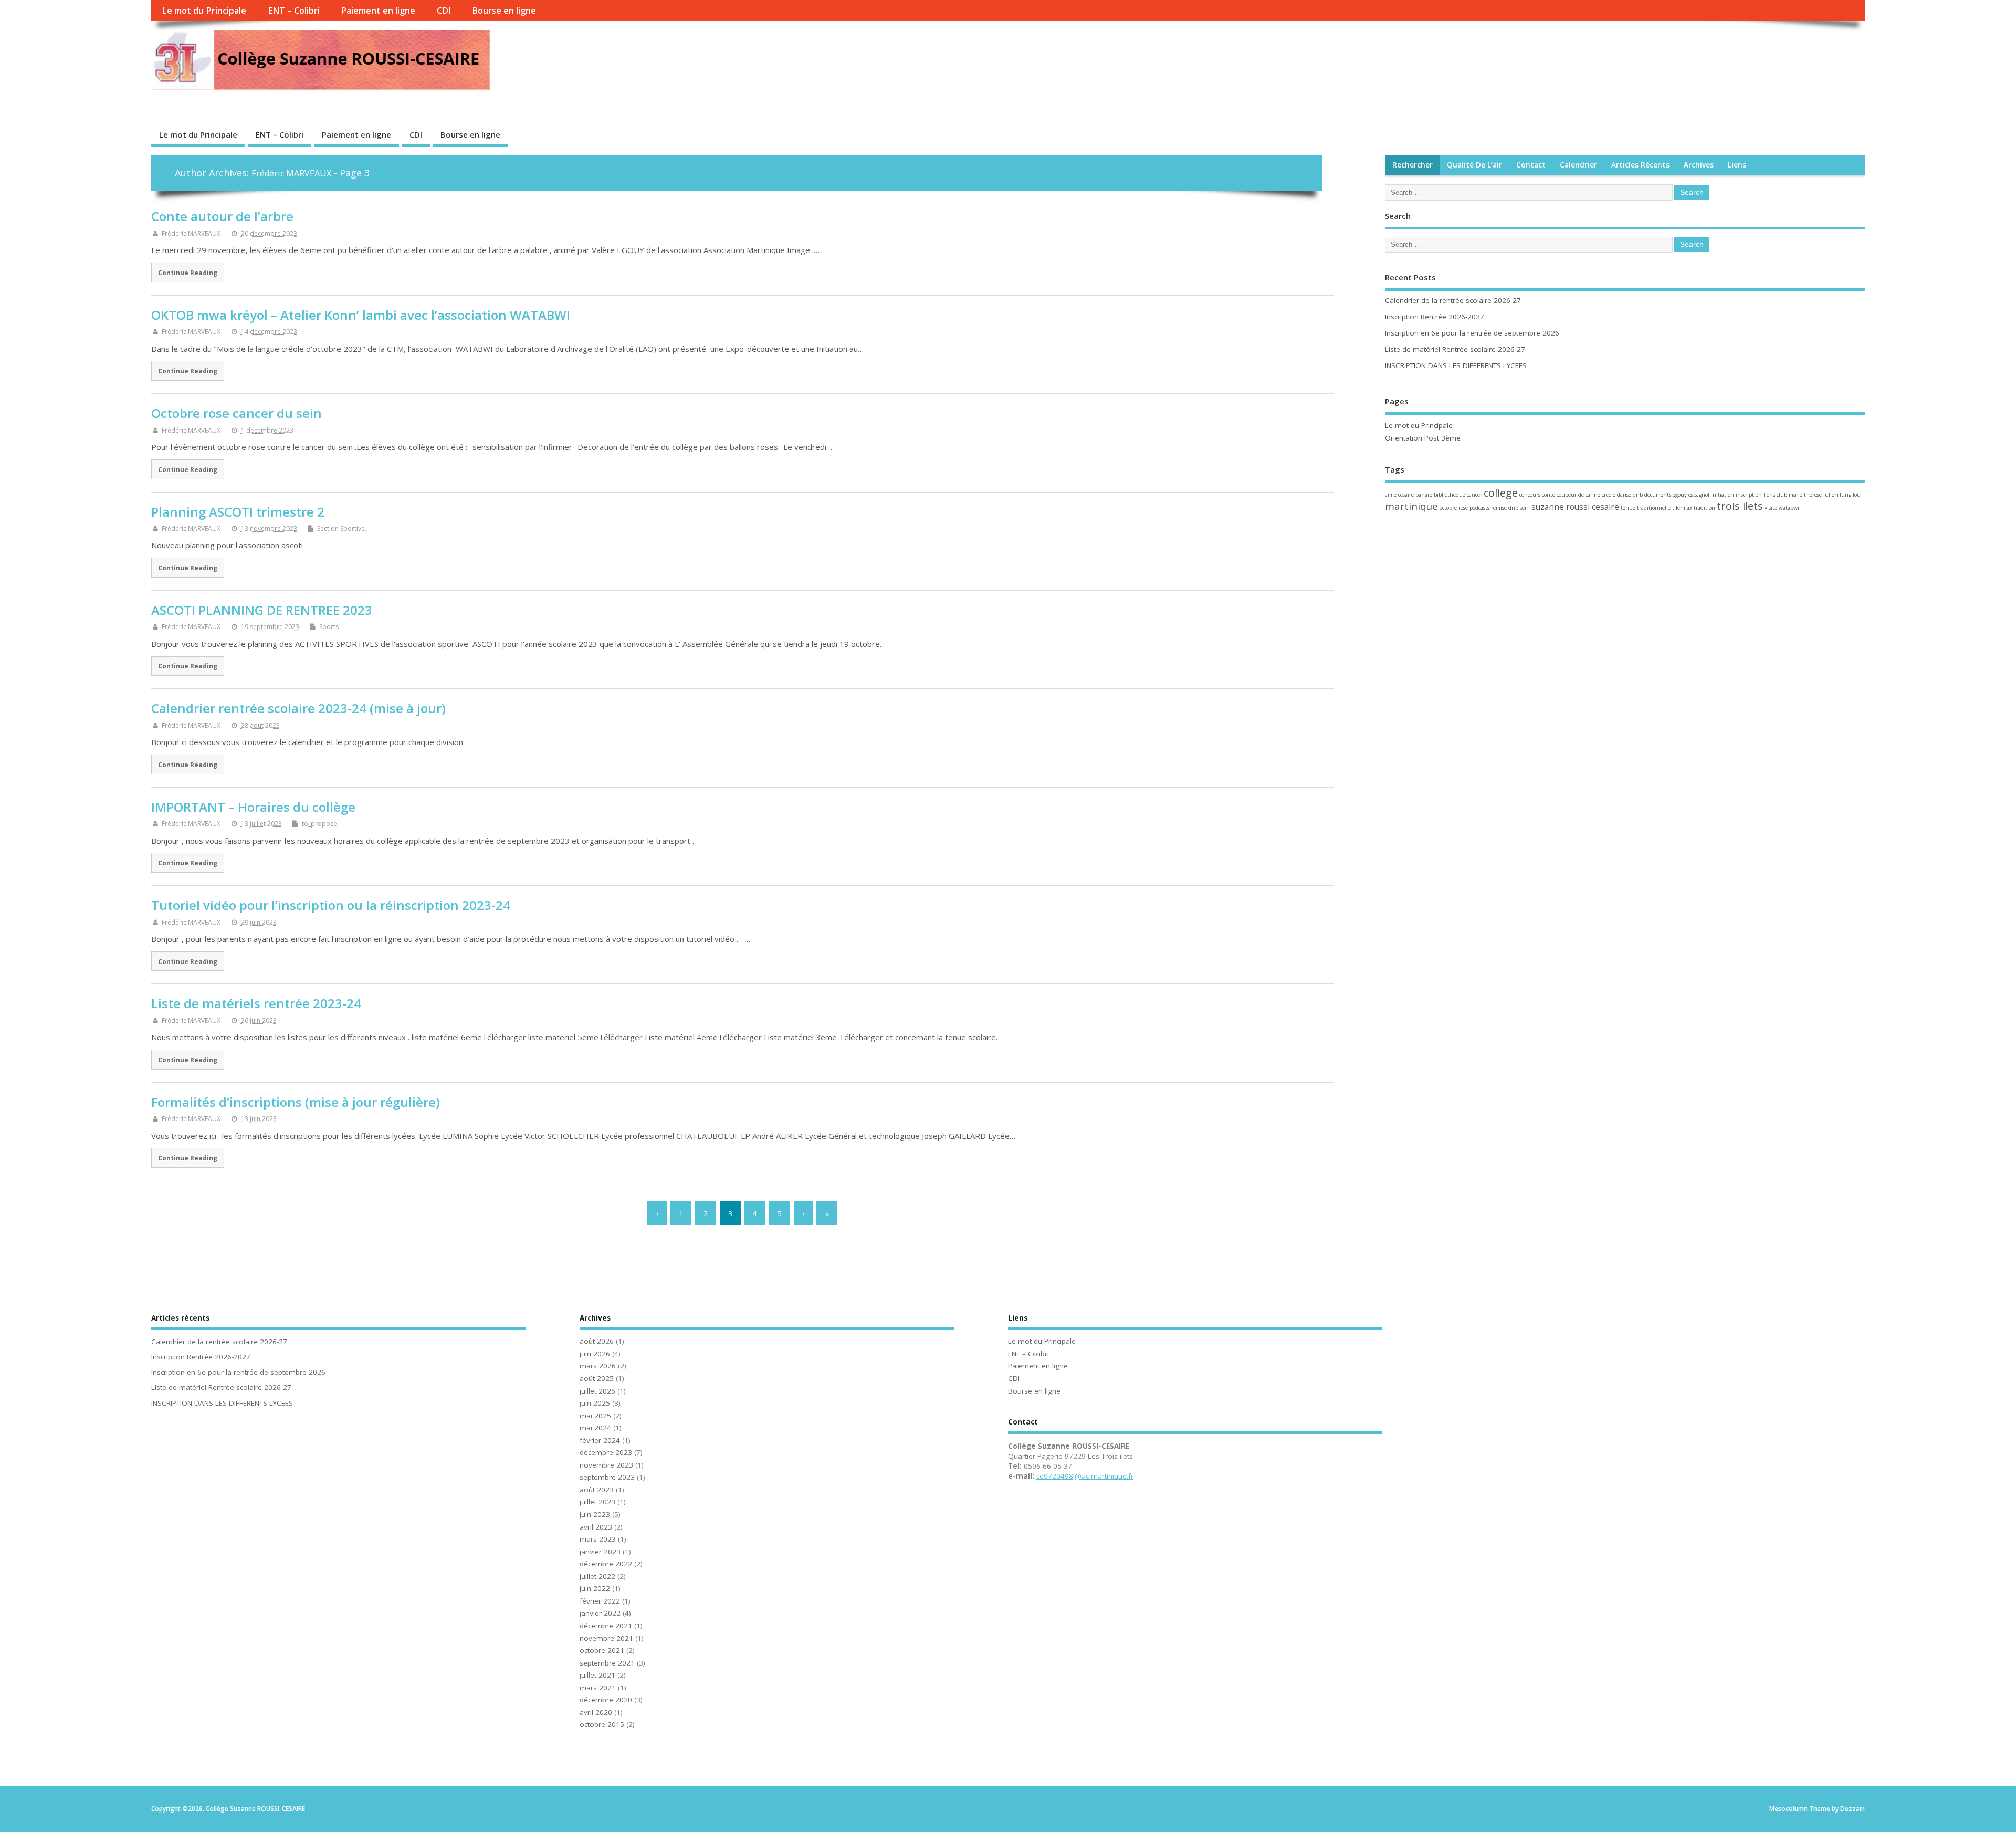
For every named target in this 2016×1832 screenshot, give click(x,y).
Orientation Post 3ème (1423, 438)
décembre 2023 (606, 1452)
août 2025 (597, 1378)
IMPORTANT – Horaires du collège (253, 807)
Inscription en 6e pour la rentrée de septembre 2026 (1472, 333)
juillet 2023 (597, 1502)
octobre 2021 (602, 1650)
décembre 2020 (606, 1700)
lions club (1775, 495)
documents (1658, 495)
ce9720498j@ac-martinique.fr (1085, 1476)
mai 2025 (595, 1416)
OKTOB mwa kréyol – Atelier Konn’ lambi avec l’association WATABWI (361, 315)
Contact (1531, 165)
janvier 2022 (600, 1613)
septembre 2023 (607, 1477)
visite (1771, 508)
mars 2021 (598, 1688)
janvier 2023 (600, 1552)
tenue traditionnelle (1646, 508)
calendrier (1578, 165)
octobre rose (1454, 508)
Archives (1699, 165)
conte (1548, 495)
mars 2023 (598, 1539)
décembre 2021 (606, 1626)
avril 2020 (596, 1712)
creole (1609, 495)
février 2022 (600, 1601)
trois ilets (1740, 506)
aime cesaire (1399, 495)
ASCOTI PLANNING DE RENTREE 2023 (262, 610)
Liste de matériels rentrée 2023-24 (256, 1003)
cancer (1474, 495)
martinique (1411, 506)
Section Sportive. (342, 528)
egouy (1680, 495)
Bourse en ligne (504, 11)
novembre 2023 (606, 1465)
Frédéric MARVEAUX (291, 173)
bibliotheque (1450, 495)
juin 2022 (595, 1588)
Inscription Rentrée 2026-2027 (1435, 317)
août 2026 (597, 1341)
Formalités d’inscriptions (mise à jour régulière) (296, 1102)
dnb (1638, 495)
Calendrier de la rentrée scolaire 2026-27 (1453, 300)
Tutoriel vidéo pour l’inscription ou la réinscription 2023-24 (331, 905)
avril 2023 (596, 1527)
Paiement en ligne (378, 11)
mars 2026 (598, 1366)
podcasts (1479, 508)
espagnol (1699, 495)
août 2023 (597, 1490)
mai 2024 (595, 1428)
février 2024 (600, 1440)
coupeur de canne (1578, 495)
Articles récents (1640, 165)
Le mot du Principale (204, 11)
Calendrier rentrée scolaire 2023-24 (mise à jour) (298, 708)
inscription (1749, 495)
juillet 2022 (597, 1576)
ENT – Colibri (294, 11)
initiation (1723, 495)
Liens (1737, 165)
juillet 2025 (597, 1391)
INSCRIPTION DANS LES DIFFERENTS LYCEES (1456, 365)
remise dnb (1505, 508)
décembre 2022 (606, 1564)
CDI (444, 11)
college (1501, 493)
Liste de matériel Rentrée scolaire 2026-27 (1455, 349)
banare (1424, 495)
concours (1530, 495)
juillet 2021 (597, 1675)
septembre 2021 (607, 1663)
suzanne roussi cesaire (1575, 507)
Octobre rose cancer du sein (237, 413)
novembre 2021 (606, 1638)
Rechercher (1413, 165)
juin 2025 (595, 1403)
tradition (1704, 508)
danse (1624, 495)
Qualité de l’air (1474, 165)
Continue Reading (188, 273)
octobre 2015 (602, 1724)
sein (1525, 508)
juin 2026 (595, 1354)
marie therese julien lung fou (1825, 495)
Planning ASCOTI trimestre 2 (238, 512)
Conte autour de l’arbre (222, 216)
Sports (329, 627)
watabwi (1789, 508)
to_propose (319, 824)
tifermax (1682, 508)
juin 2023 (595, 1514)
